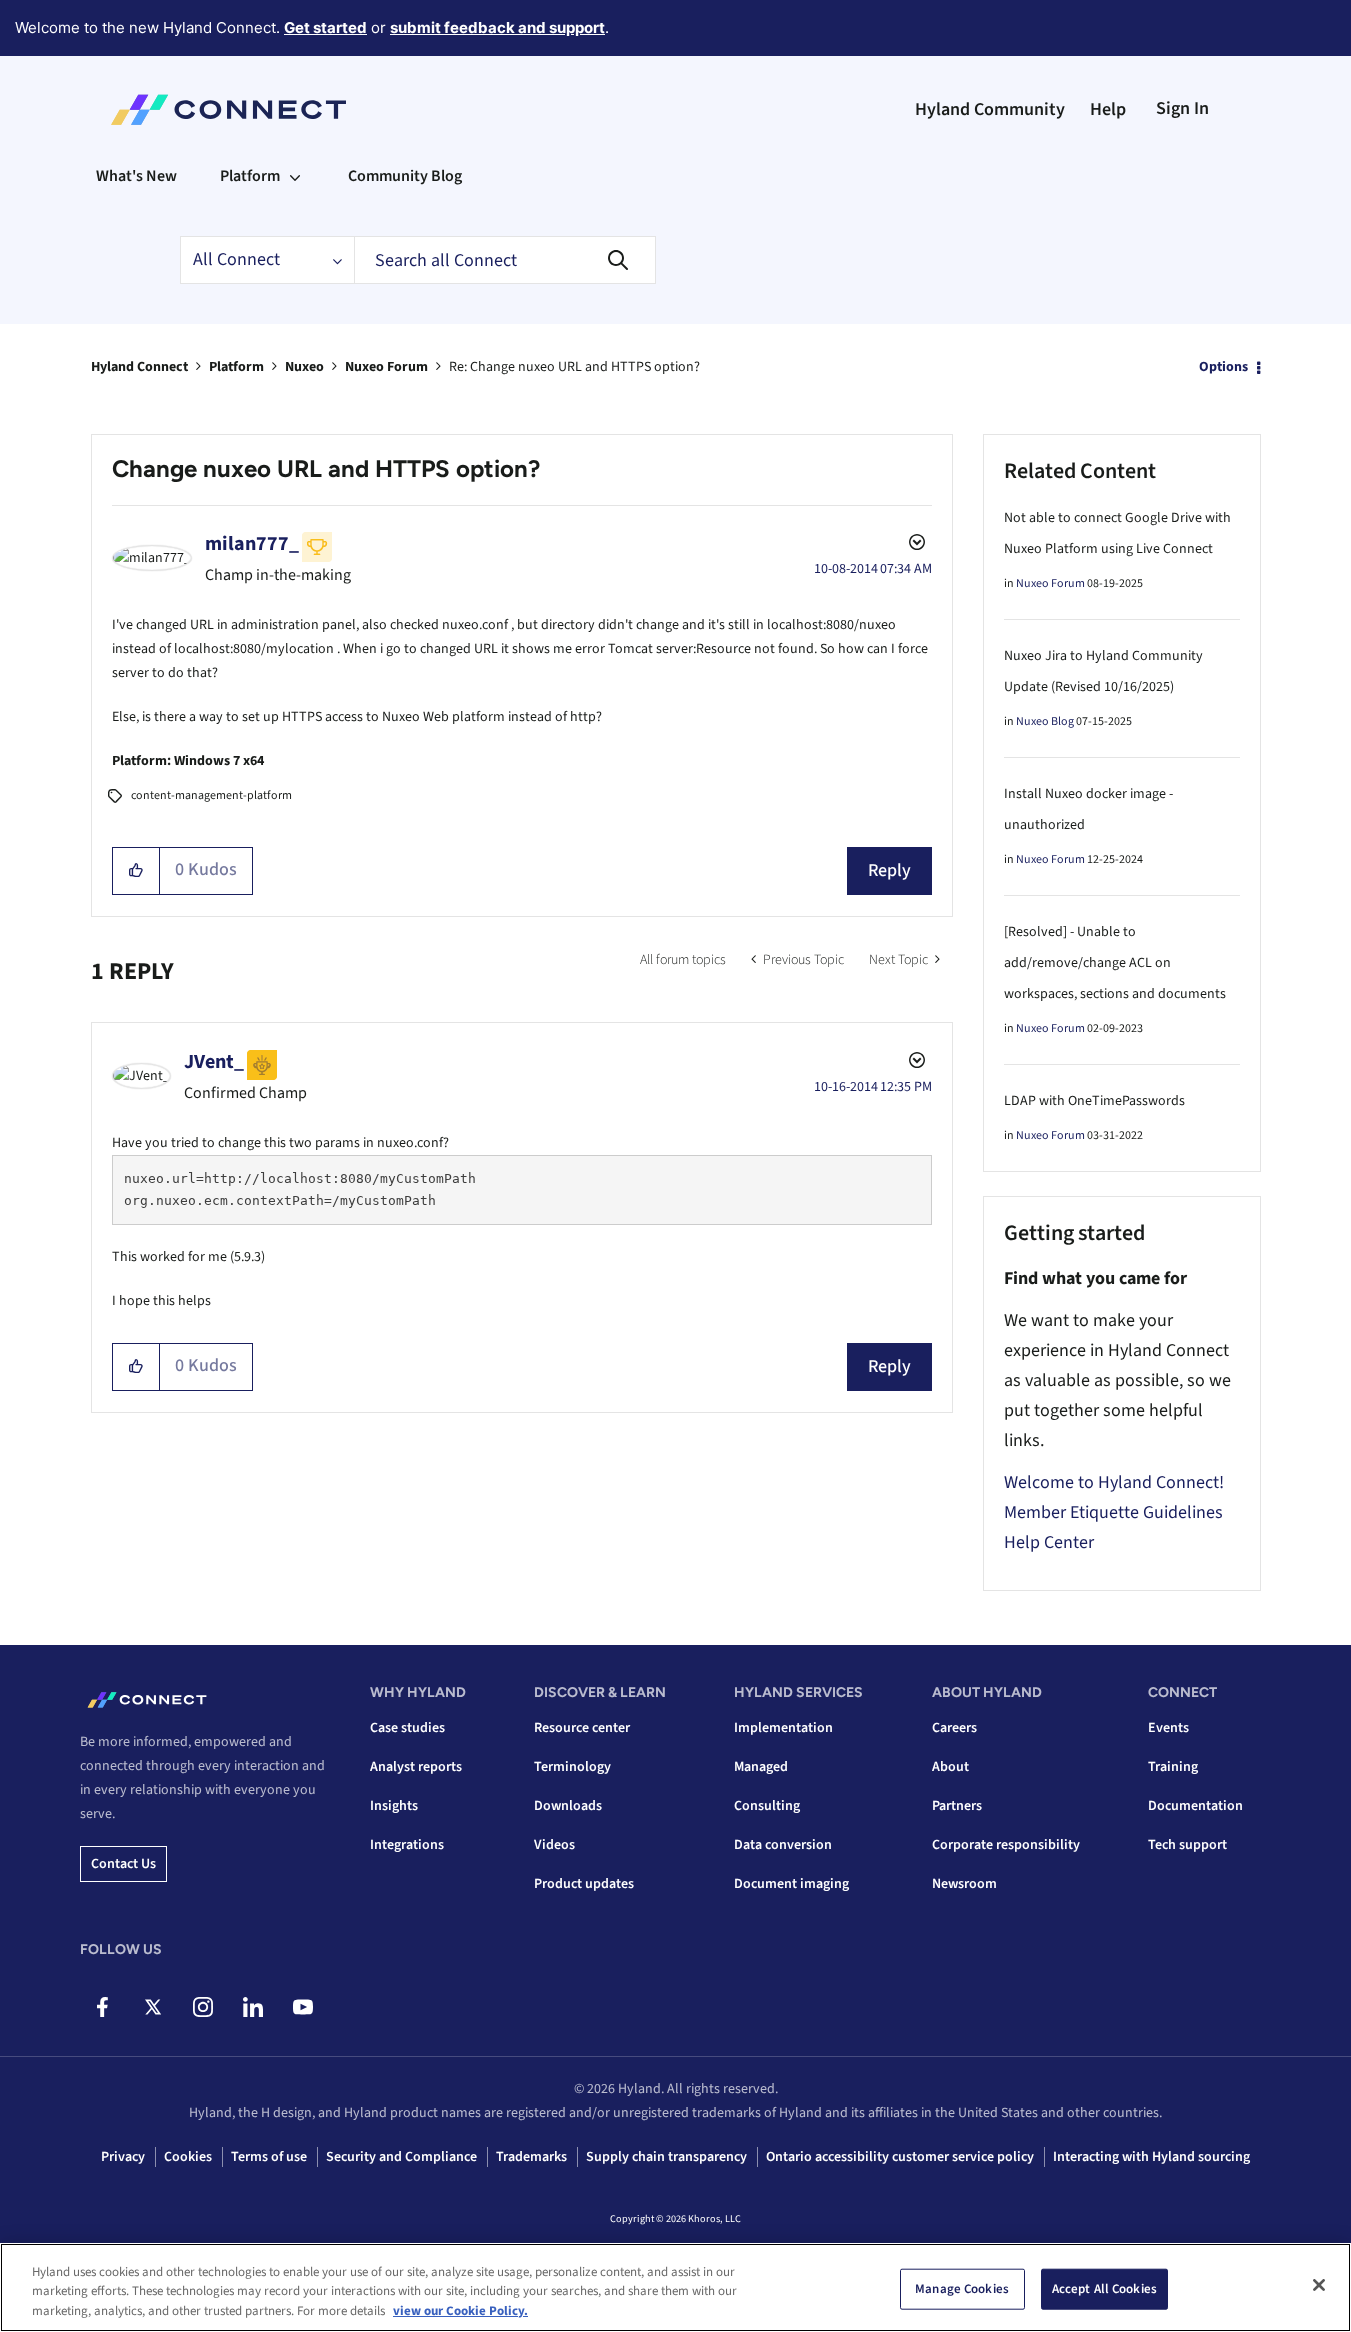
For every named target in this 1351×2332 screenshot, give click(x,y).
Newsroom (964, 1884)
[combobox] (505, 260)
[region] (675, 2287)
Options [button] (1223, 367)
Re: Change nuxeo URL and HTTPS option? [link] (574, 367)
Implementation (783, 1728)
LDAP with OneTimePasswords (1094, 1101)
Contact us (123, 1864)
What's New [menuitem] (136, 176)
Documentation (1195, 1806)
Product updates (584, 1884)
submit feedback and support (497, 27)
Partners (957, 1806)
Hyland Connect (139, 367)
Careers (954, 1728)
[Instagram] (202, 2007)
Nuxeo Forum (386, 367)
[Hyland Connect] (228, 110)
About (950, 1767)
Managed (761, 1767)
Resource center (582, 1728)
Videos (554, 1845)
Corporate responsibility (1006, 1845)
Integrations (407, 1845)
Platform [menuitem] (250, 176)
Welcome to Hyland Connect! (1114, 1482)
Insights (394, 1806)
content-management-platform (211, 795)
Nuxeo (304, 367)
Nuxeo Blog (1045, 721)
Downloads (568, 1806)
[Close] (1319, 2285)
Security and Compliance (401, 2157)
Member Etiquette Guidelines (1113, 1512)
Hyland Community (990, 109)
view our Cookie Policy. (460, 2311)
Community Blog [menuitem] (405, 176)
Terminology (572, 1767)
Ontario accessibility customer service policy (900, 2157)
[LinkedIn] (252, 2007)
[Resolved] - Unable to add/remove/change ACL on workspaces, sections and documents (1115, 963)
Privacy (123, 2157)
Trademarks (531, 2157)
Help (1108, 109)
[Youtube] (302, 2007)
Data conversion (783, 1845)
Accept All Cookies (1104, 2288)
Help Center (1049, 1542)
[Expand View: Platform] (295, 176)
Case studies (407, 1728)
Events (1168, 1728)
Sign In (1182, 108)
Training (1173, 1767)
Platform (236, 367)
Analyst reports (416, 1767)
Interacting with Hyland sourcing (1151, 2157)
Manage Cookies (962, 2288)
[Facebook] (102, 2007)
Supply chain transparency (666, 2157)
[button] (136, 871)
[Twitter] (152, 2007)
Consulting (767, 1806)
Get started (325, 27)
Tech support (1187, 1845)
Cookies (188, 2157)
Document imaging (791, 1884)
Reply (889, 870)
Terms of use (269, 2157)
